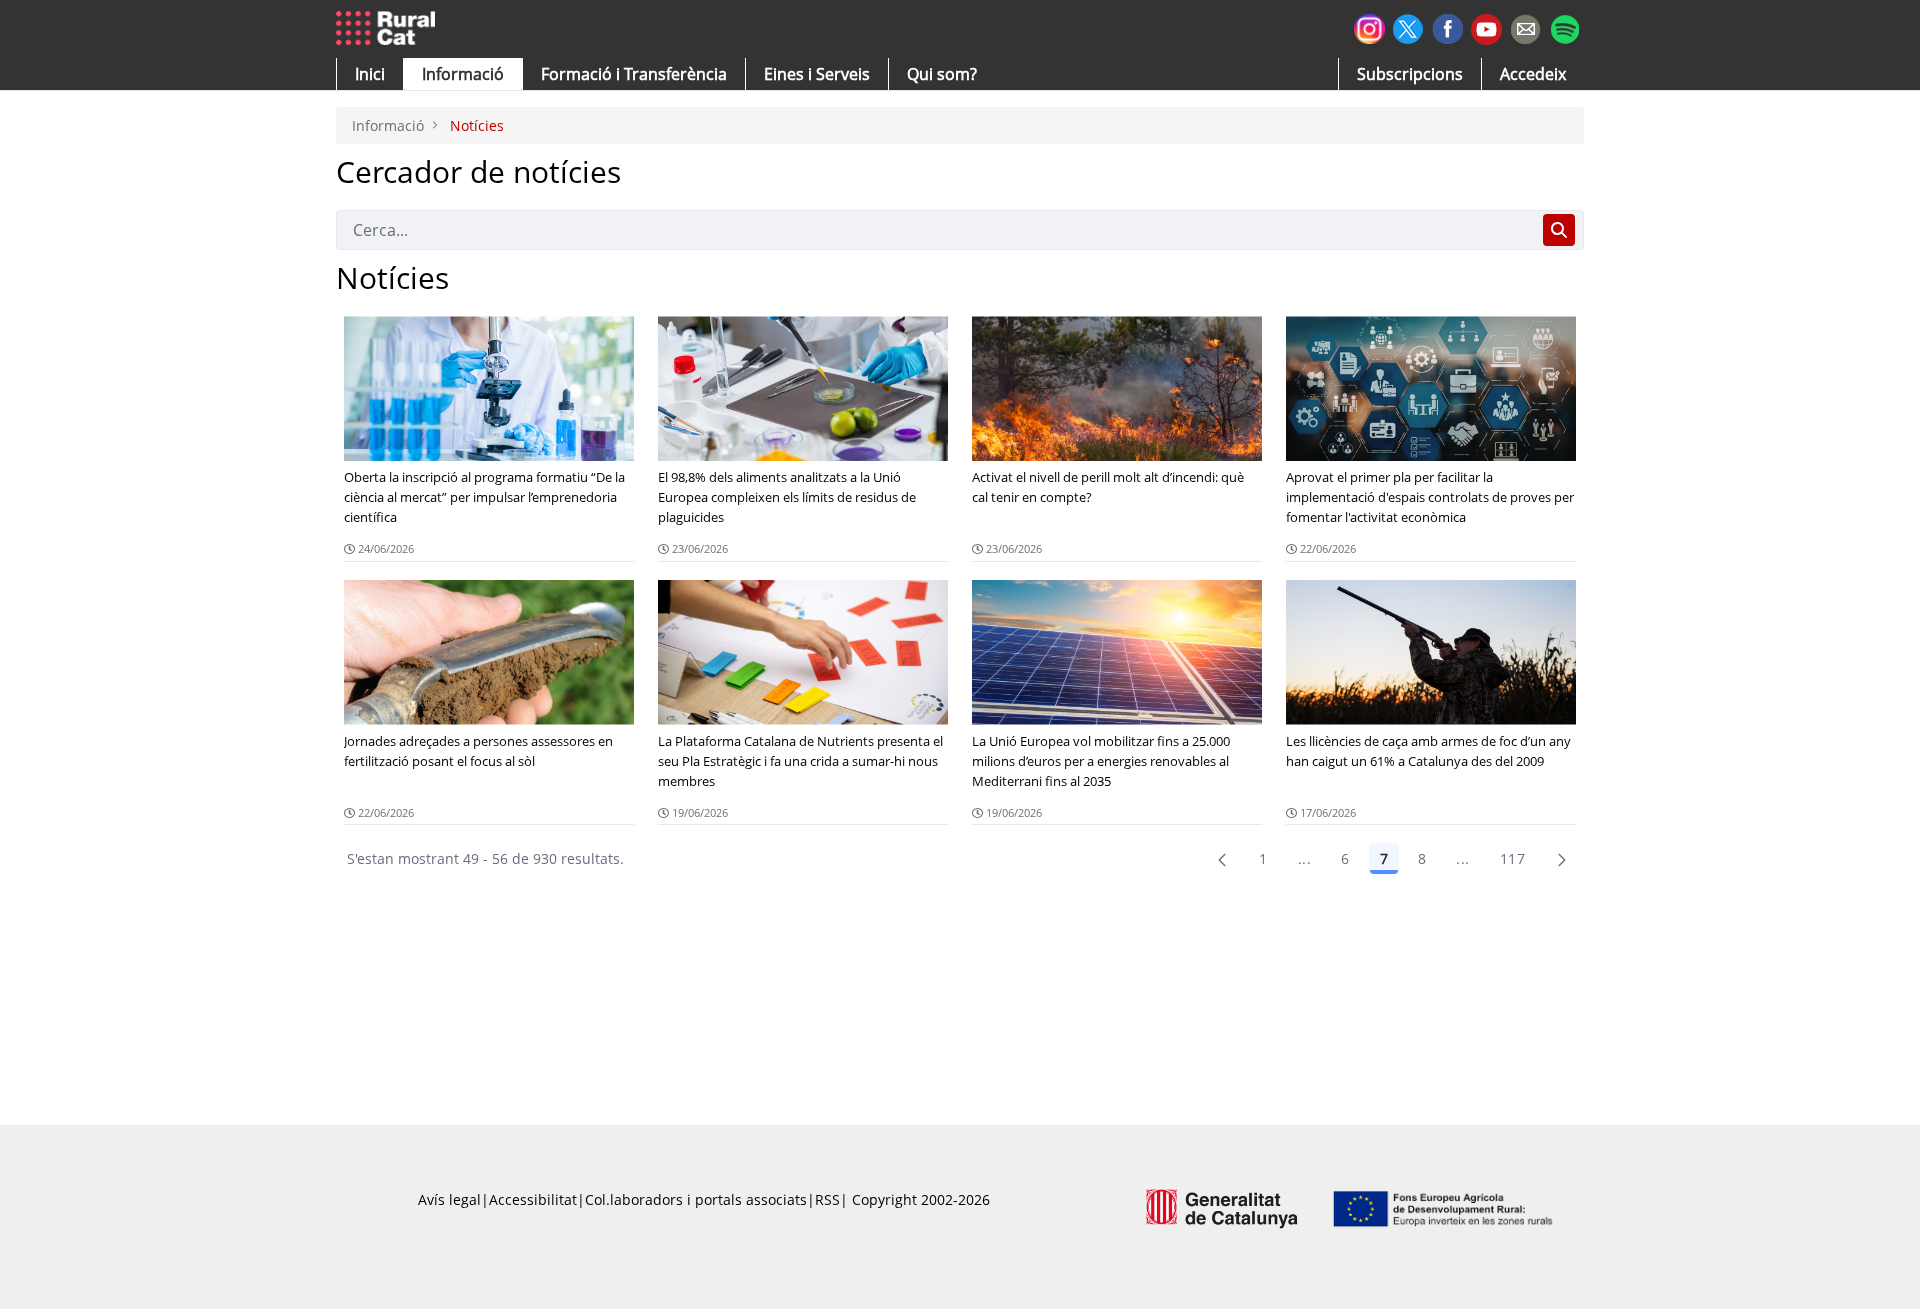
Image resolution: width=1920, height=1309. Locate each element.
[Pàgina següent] (1562, 859)
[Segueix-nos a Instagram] (1369, 26)
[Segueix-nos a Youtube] (1486, 27)
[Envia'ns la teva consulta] (1525, 26)
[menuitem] (634, 74)
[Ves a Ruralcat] (389, 29)
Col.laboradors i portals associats (696, 1199)
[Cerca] (1559, 230)
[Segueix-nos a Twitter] (1408, 26)
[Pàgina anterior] (1222, 859)
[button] (370, 74)
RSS (827, 1199)
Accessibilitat (533, 1199)
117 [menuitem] (1512, 858)
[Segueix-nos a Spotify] (1564, 26)
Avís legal (449, 1199)
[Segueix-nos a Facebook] (1447, 26)
